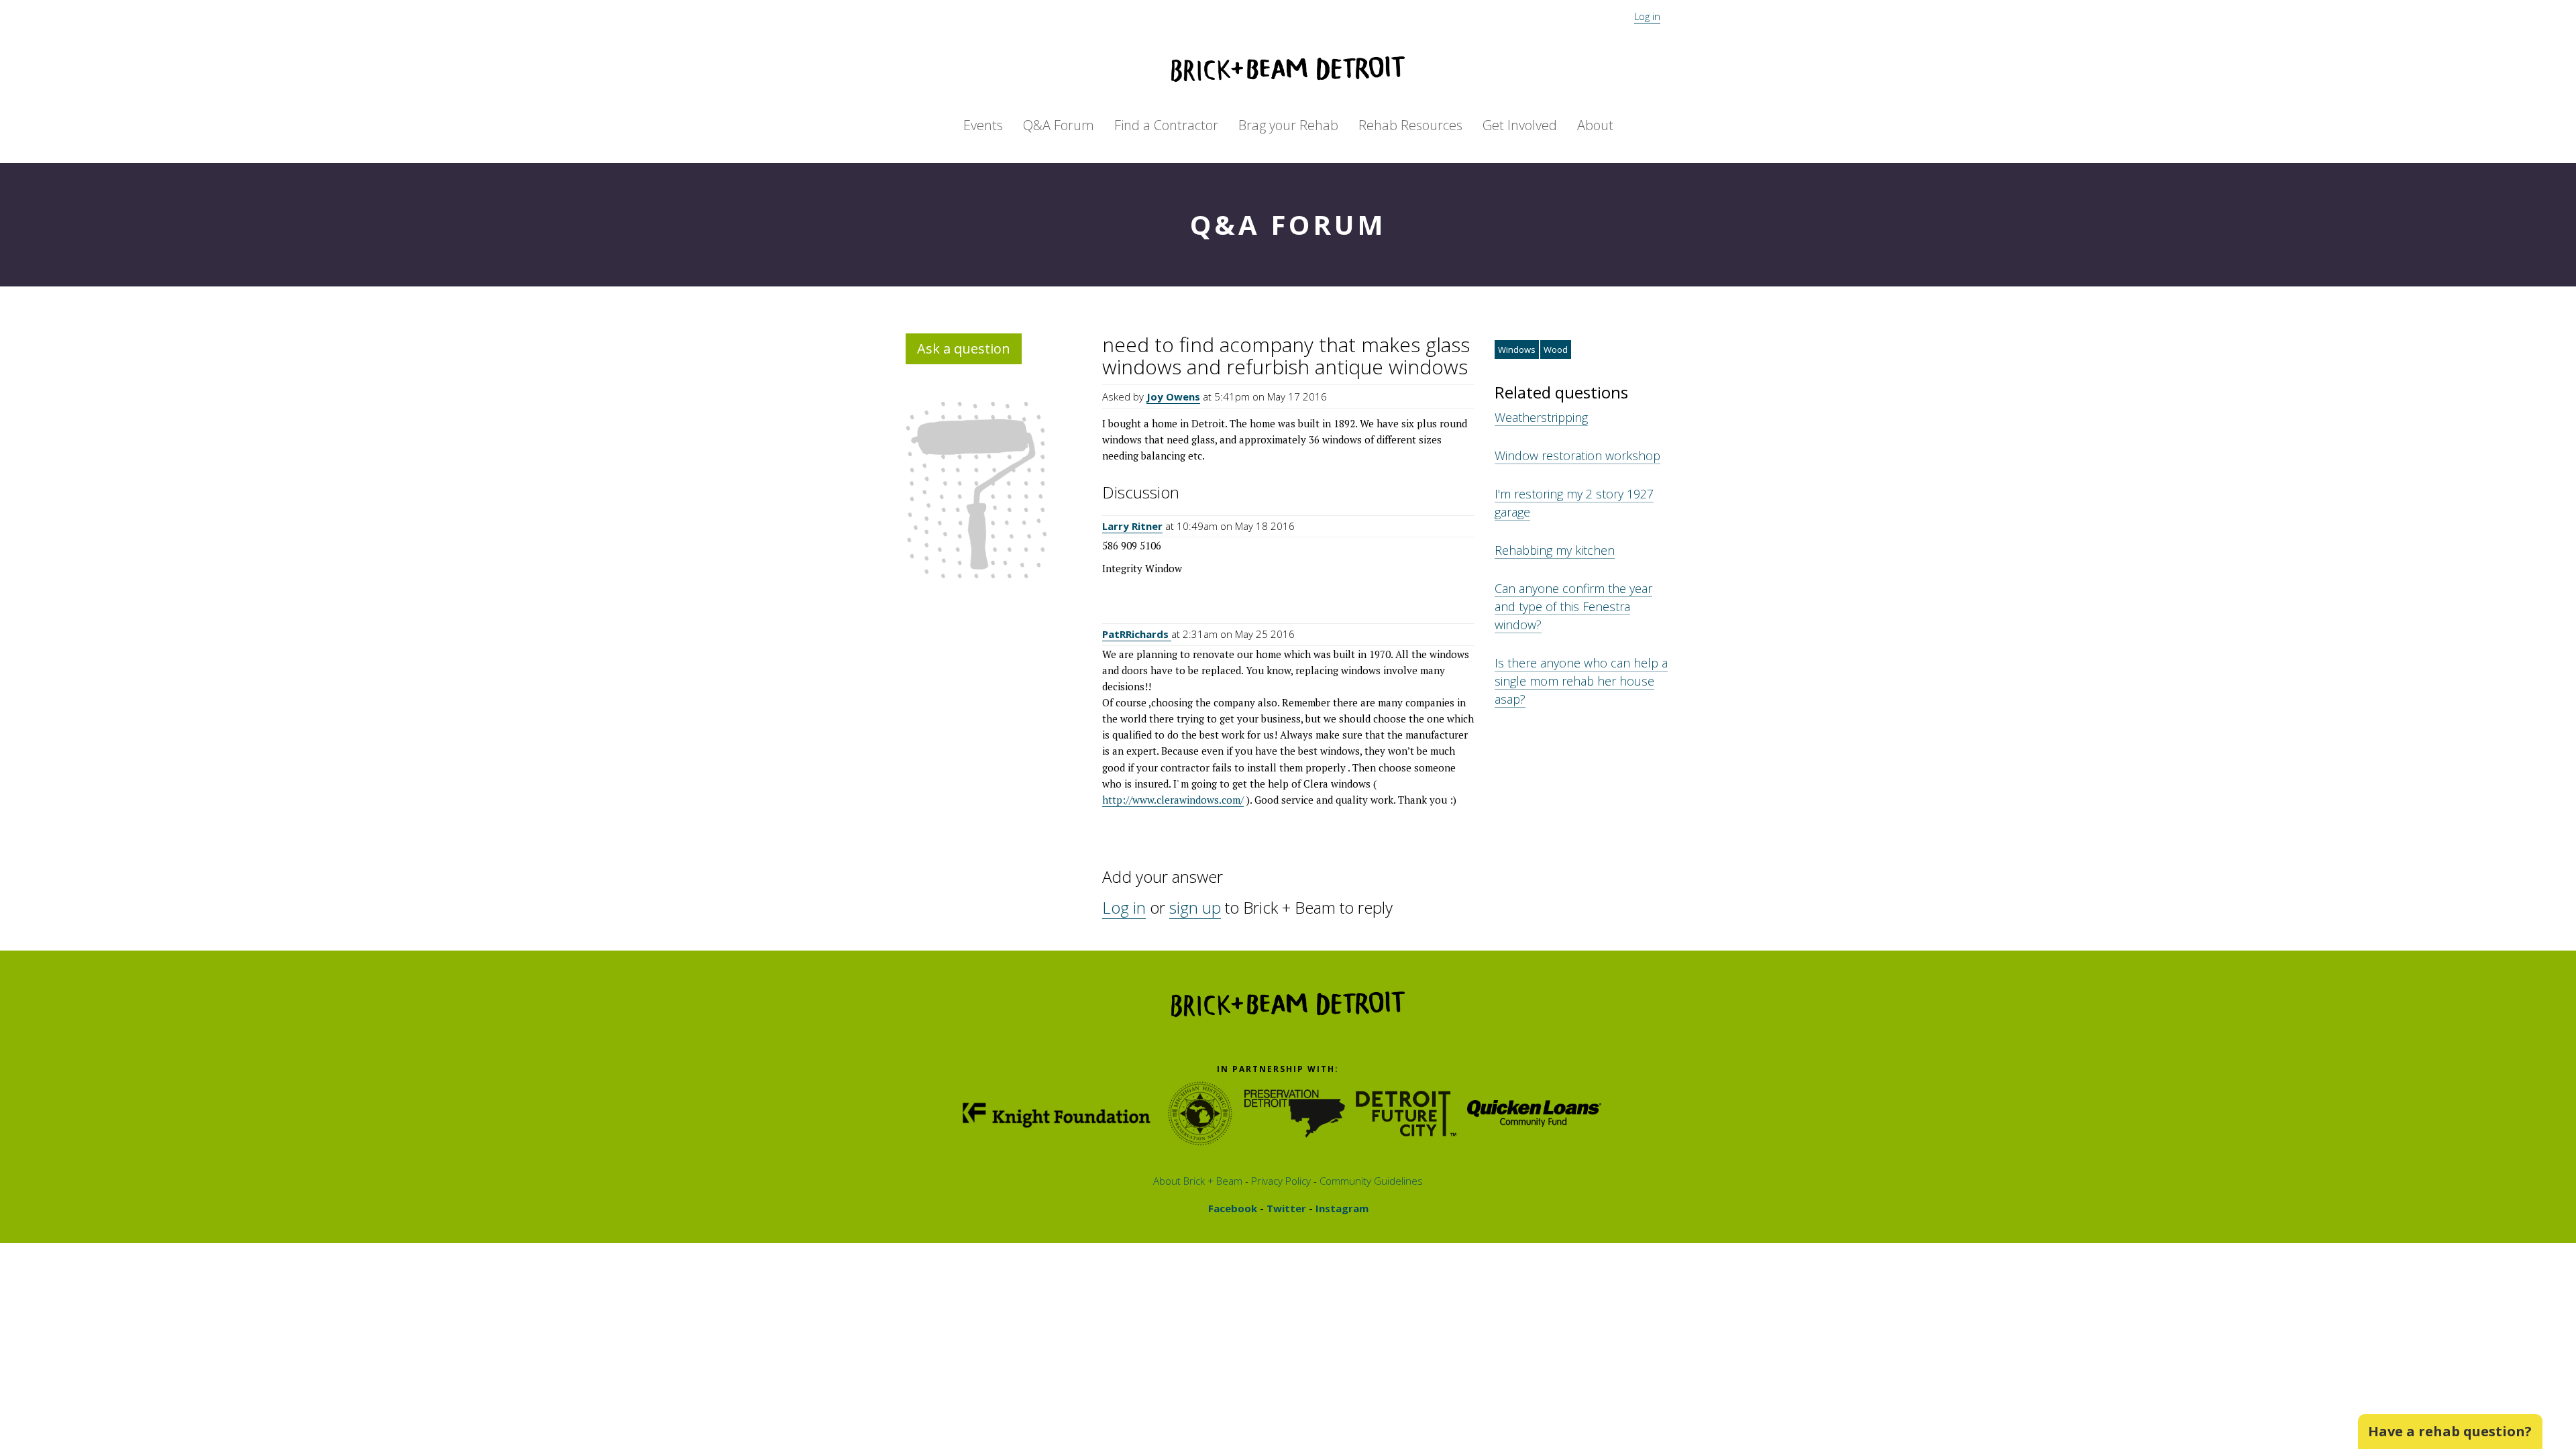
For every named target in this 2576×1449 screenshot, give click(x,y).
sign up (1195, 907)
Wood (1556, 350)
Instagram (1341, 1208)
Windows (1517, 350)
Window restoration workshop (1577, 455)
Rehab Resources (1410, 125)
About (1595, 125)
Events (983, 125)
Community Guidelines (1370, 1181)
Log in (1647, 16)
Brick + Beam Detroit (1288, 69)
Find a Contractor (1166, 125)
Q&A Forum (1059, 125)
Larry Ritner (1132, 526)
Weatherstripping (1541, 417)
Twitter (1285, 1208)
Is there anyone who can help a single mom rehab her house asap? (1581, 681)
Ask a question (964, 348)
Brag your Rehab (1288, 125)
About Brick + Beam (1198, 1181)
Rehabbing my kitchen (1555, 550)
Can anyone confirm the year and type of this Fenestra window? (1573, 606)
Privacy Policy (1280, 1181)
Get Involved (1520, 125)
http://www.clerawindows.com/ (1173, 800)
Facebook (1233, 1208)
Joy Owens (1173, 396)
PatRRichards (1137, 634)
